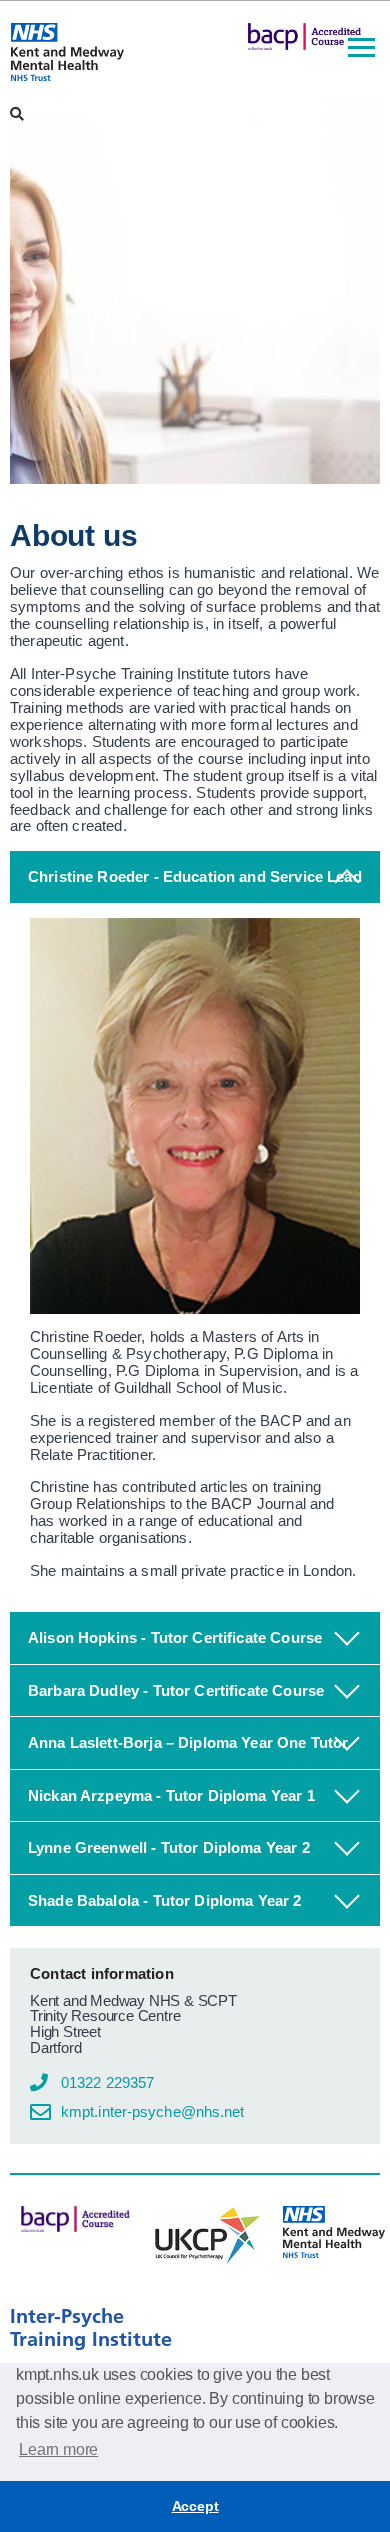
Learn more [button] (58, 2449)
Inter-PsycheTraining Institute (91, 2327)
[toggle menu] (361, 49)
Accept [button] (195, 2506)
